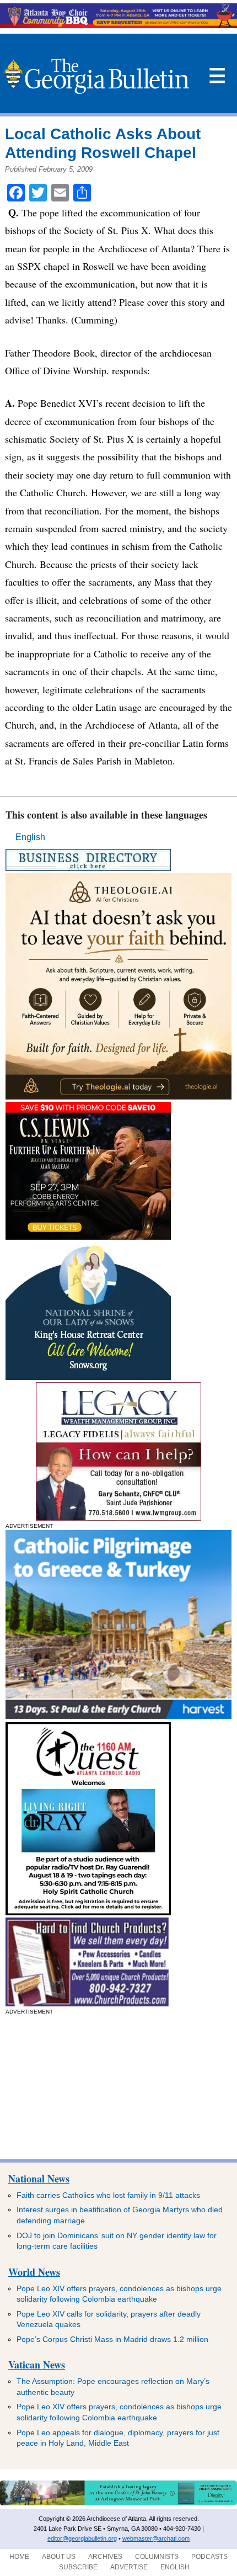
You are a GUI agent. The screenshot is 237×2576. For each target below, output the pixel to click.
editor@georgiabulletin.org (82, 2538)
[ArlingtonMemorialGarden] (118, 2503)
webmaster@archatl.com (156, 2538)
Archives (105, 2557)
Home (19, 2557)
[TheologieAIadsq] (118, 1096)
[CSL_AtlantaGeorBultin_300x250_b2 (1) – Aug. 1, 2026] (88, 1237)
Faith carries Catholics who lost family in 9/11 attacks (108, 2195)
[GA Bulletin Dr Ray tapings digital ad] (88, 1912)
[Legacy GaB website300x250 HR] (118, 1518)
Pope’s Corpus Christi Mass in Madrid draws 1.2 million (112, 2339)
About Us (59, 2557)
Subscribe (78, 2567)
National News (39, 2179)
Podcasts (209, 2557)
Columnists (157, 2557)
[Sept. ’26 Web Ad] (88, 1377)
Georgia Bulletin (96, 76)
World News (34, 2272)
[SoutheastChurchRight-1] (87, 2003)
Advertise (129, 2567)
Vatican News (37, 2365)
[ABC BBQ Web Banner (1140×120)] (118, 25)
